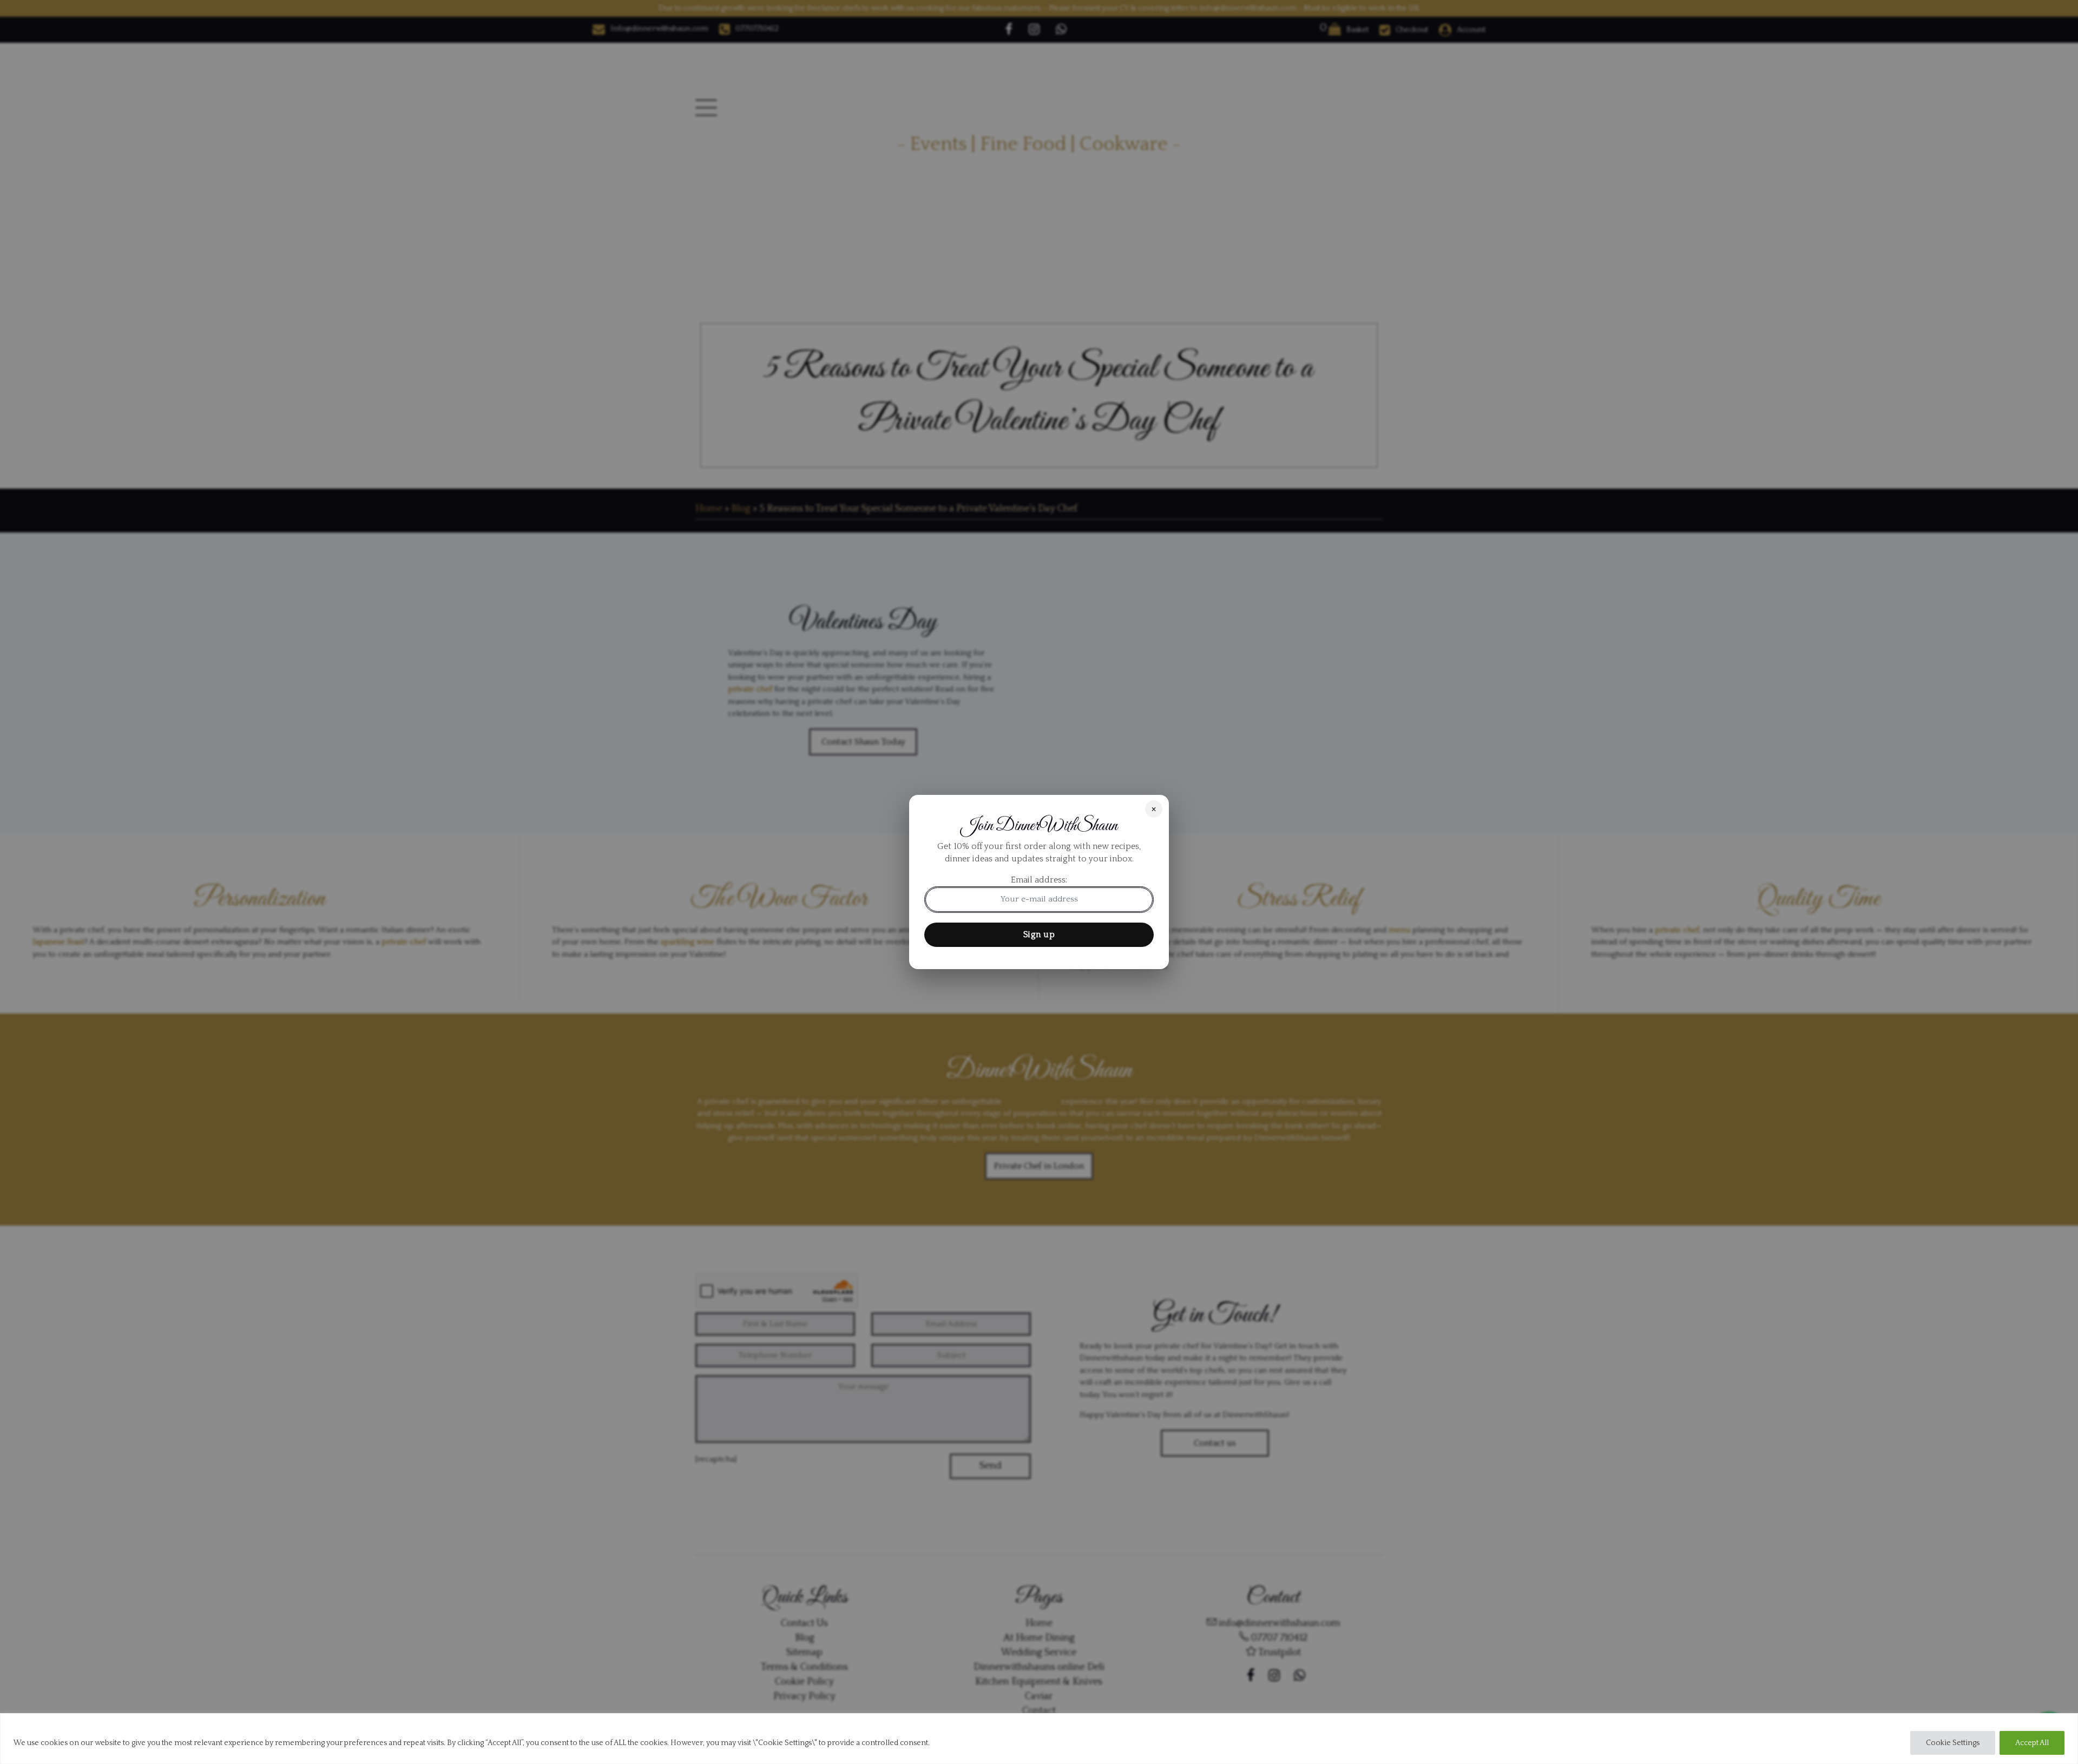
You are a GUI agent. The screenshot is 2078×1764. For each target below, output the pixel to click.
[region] (1039, 1739)
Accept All (2032, 1743)
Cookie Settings (1953, 1743)
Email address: (1039, 880)
